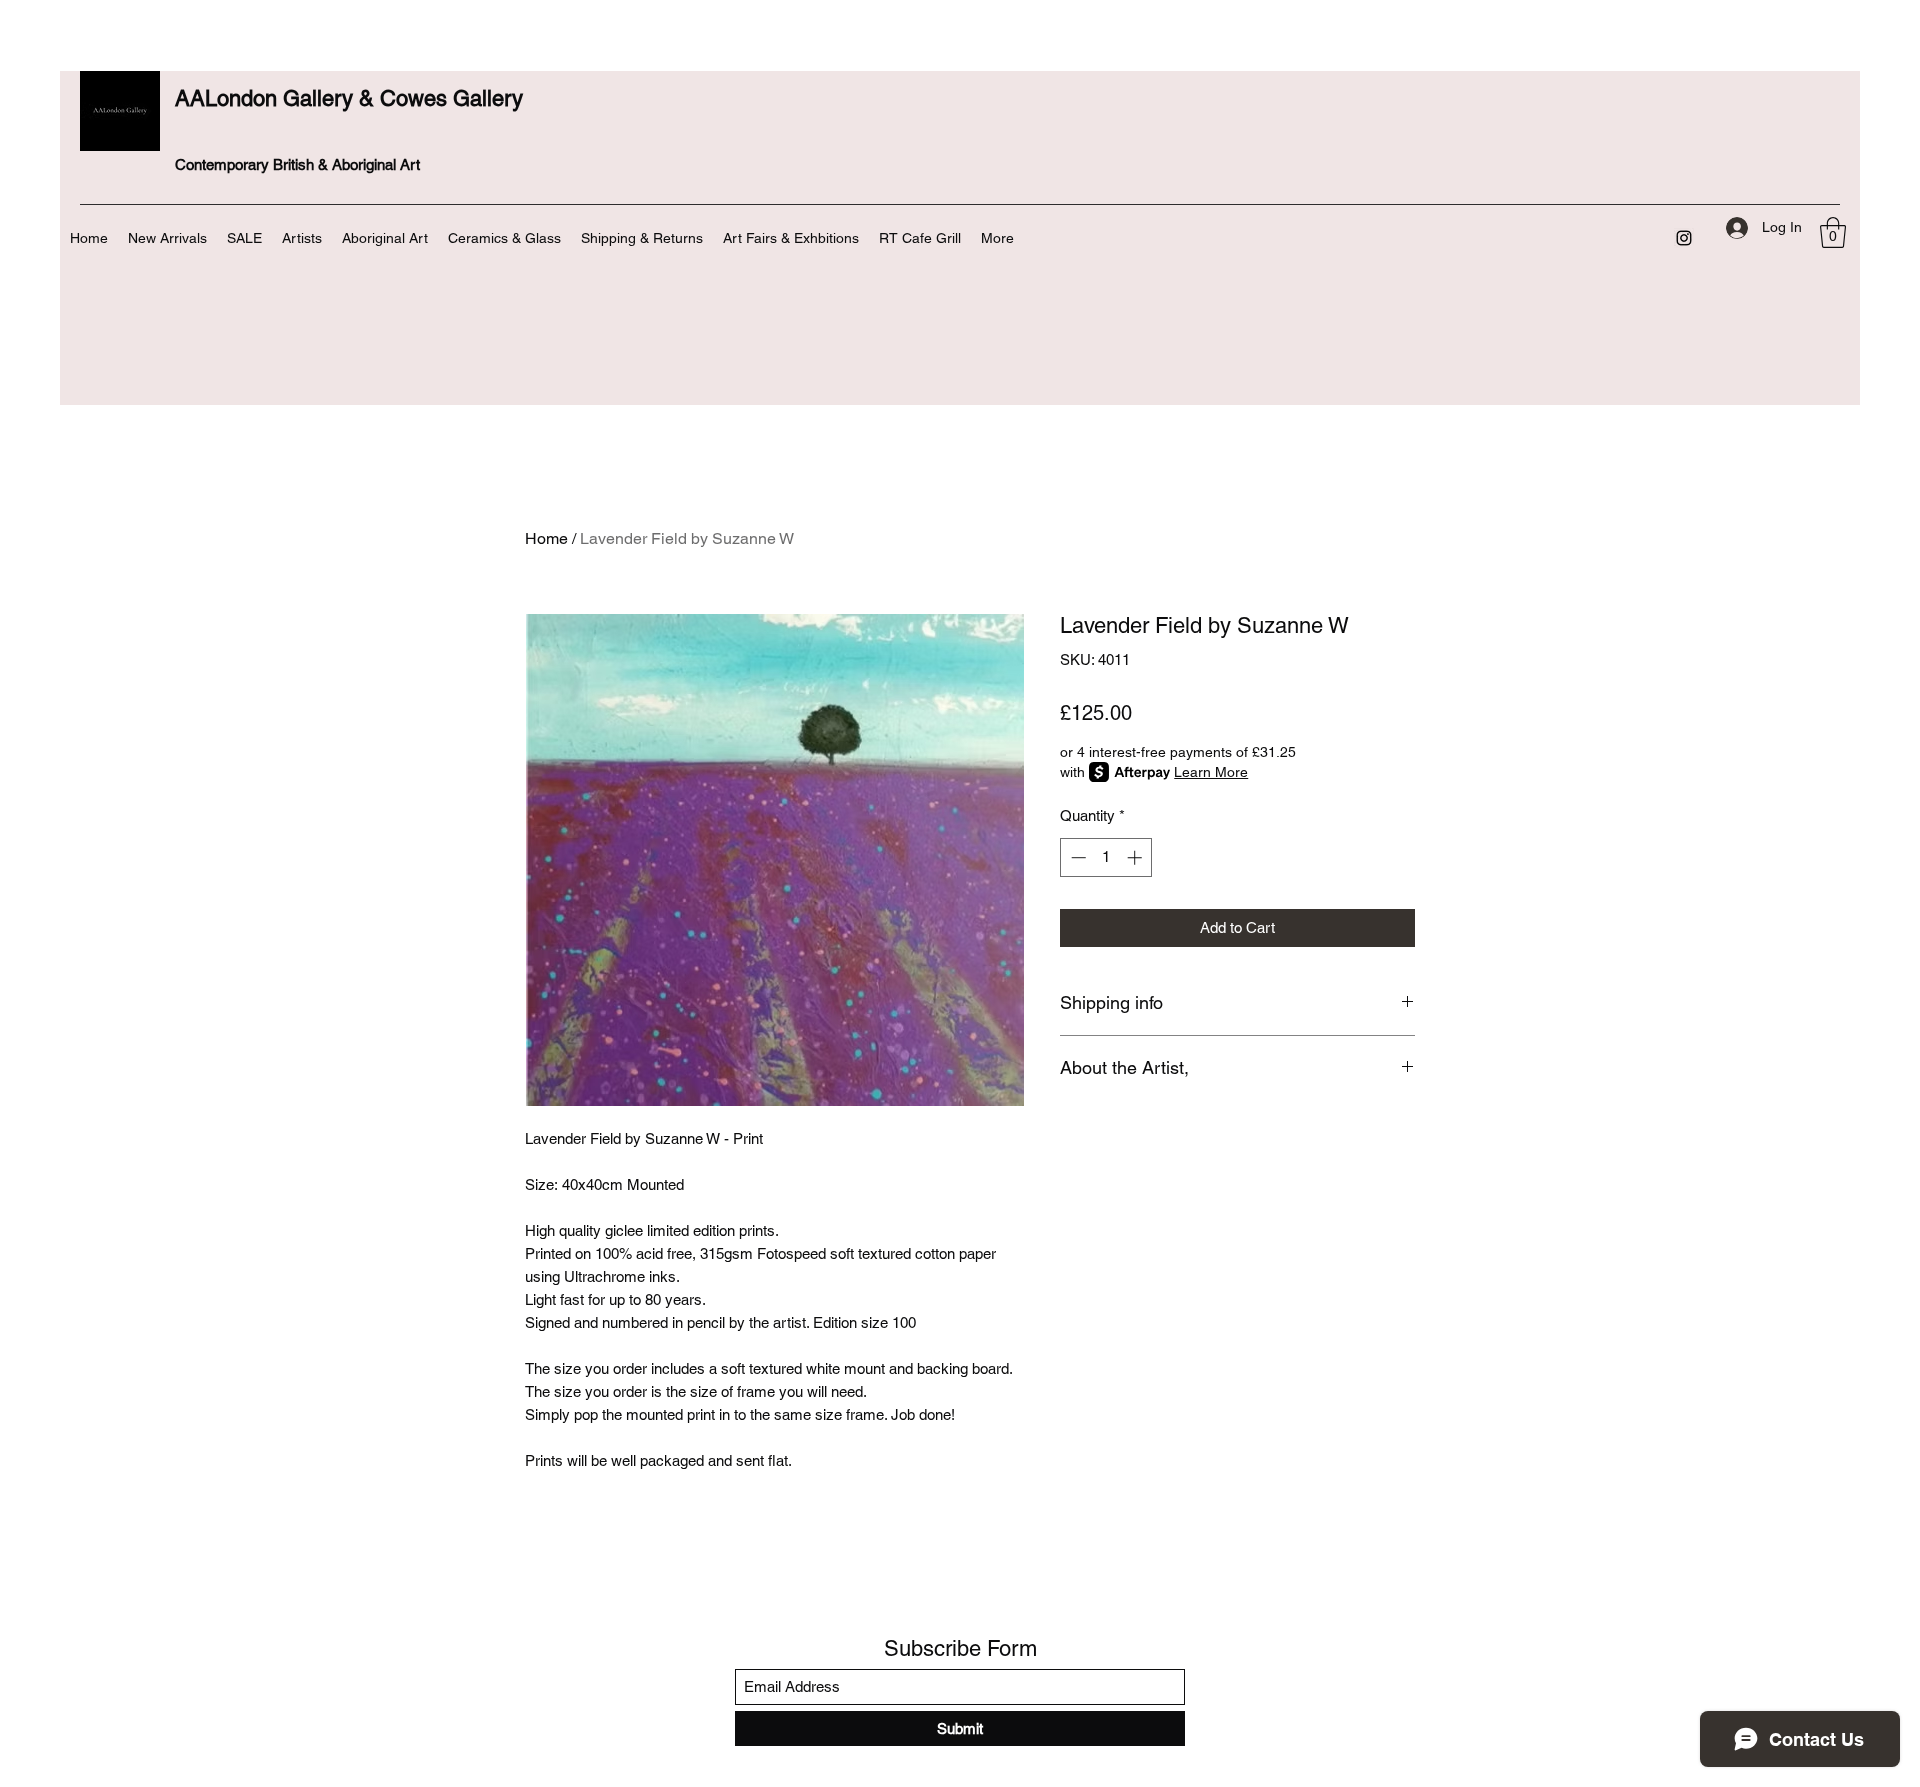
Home (546, 538)
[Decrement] (1076, 857)
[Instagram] (1684, 238)
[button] (1833, 232)
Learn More (1211, 772)
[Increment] (1136, 857)
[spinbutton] (1106, 857)
